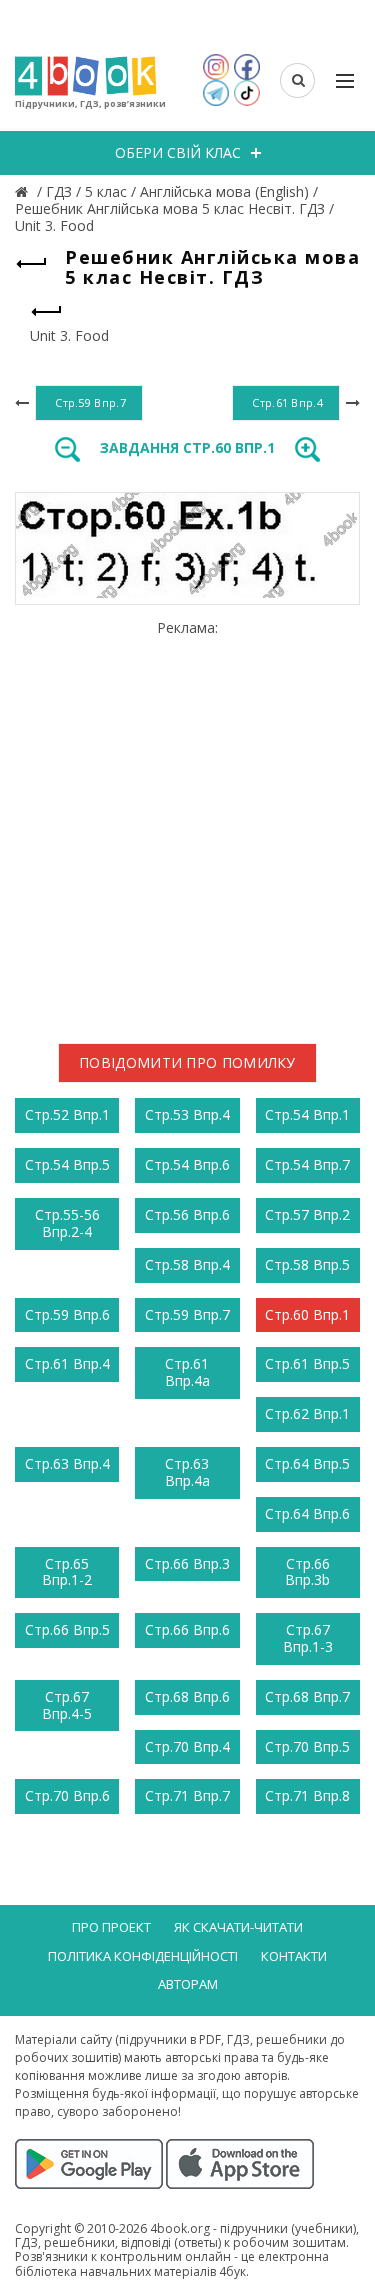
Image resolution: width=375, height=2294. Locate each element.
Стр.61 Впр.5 (307, 1363)
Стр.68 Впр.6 (187, 1696)
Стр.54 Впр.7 (307, 1164)
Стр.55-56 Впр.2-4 (67, 1223)
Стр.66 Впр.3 (187, 1563)
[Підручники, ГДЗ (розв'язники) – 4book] (24, 191)
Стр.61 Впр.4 (67, 1363)
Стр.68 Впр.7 (307, 1696)
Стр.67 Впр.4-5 (67, 1705)
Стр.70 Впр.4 (187, 1746)
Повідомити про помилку (187, 1062)
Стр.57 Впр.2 (307, 1214)
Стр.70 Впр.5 (307, 1746)
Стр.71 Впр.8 (307, 1795)
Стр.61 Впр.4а (187, 1372)
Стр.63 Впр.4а (187, 1472)
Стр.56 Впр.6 (187, 1214)
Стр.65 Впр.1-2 (67, 1572)
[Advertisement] (187, 824)
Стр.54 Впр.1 (307, 1114)
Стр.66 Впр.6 (187, 1629)
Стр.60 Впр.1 (307, 1314)
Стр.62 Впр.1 (307, 1413)
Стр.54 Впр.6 (187, 1164)
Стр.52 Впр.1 (67, 1114)
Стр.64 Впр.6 (307, 1513)
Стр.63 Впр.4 (67, 1463)
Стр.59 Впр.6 (67, 1314)
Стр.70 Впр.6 (67, 1795)
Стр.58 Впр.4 (187, 1264)
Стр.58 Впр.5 (307, 1264)
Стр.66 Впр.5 (67, 1629)
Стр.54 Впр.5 (67, 1164)
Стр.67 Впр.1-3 (308, 1638)
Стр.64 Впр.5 (307, 1463)
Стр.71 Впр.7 (187, 1795)
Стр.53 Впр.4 (187, 1114)
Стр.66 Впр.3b (307, 1572)
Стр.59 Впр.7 (187, 1314)
